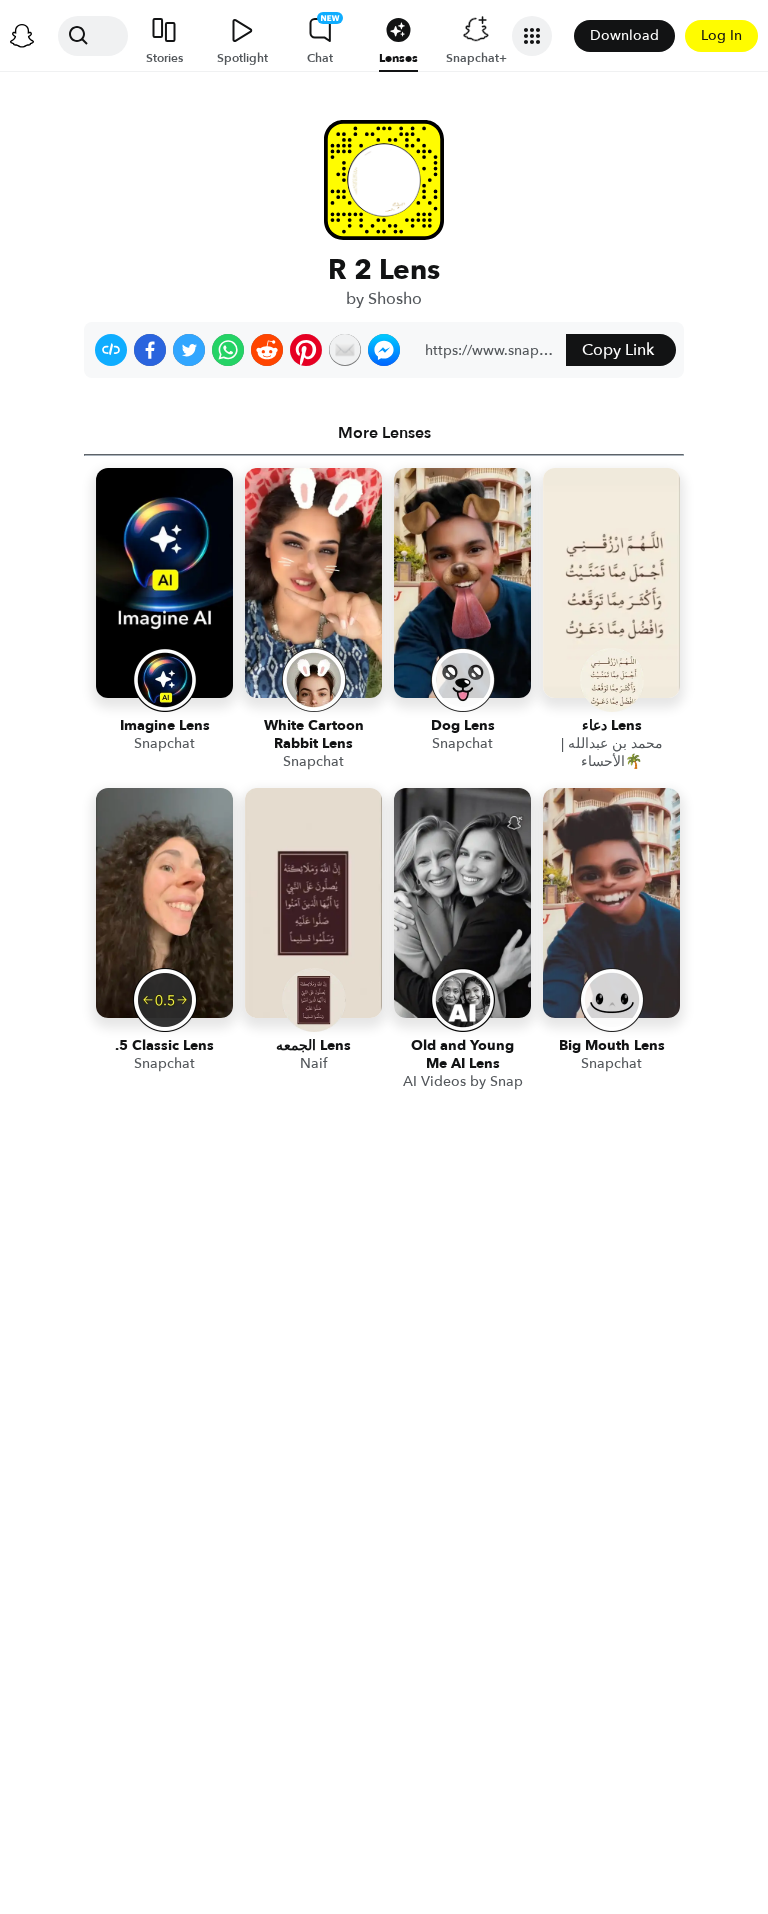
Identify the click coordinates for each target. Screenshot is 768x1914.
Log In (721, 35)
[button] (111, 350)
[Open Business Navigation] (532, 36)
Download (624, 35)
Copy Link (618, 350)
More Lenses (384, 433)
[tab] (384, 433)
